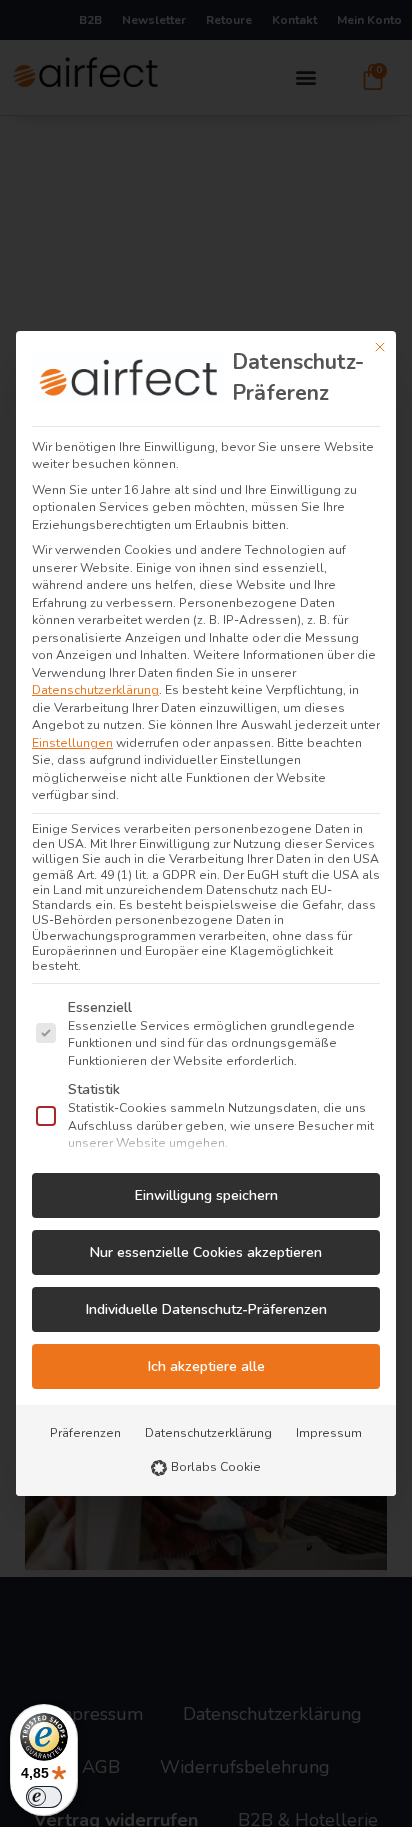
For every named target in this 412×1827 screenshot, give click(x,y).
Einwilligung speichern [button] (206, 1195)
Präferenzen (85, 1433)
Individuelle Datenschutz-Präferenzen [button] (206, 1309)
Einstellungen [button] (72, 743)
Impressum (329, 1433)
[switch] (44, 1797)
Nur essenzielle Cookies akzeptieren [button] (206, 1252)
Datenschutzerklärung (95, 690)
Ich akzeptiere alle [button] (206, 1366)
